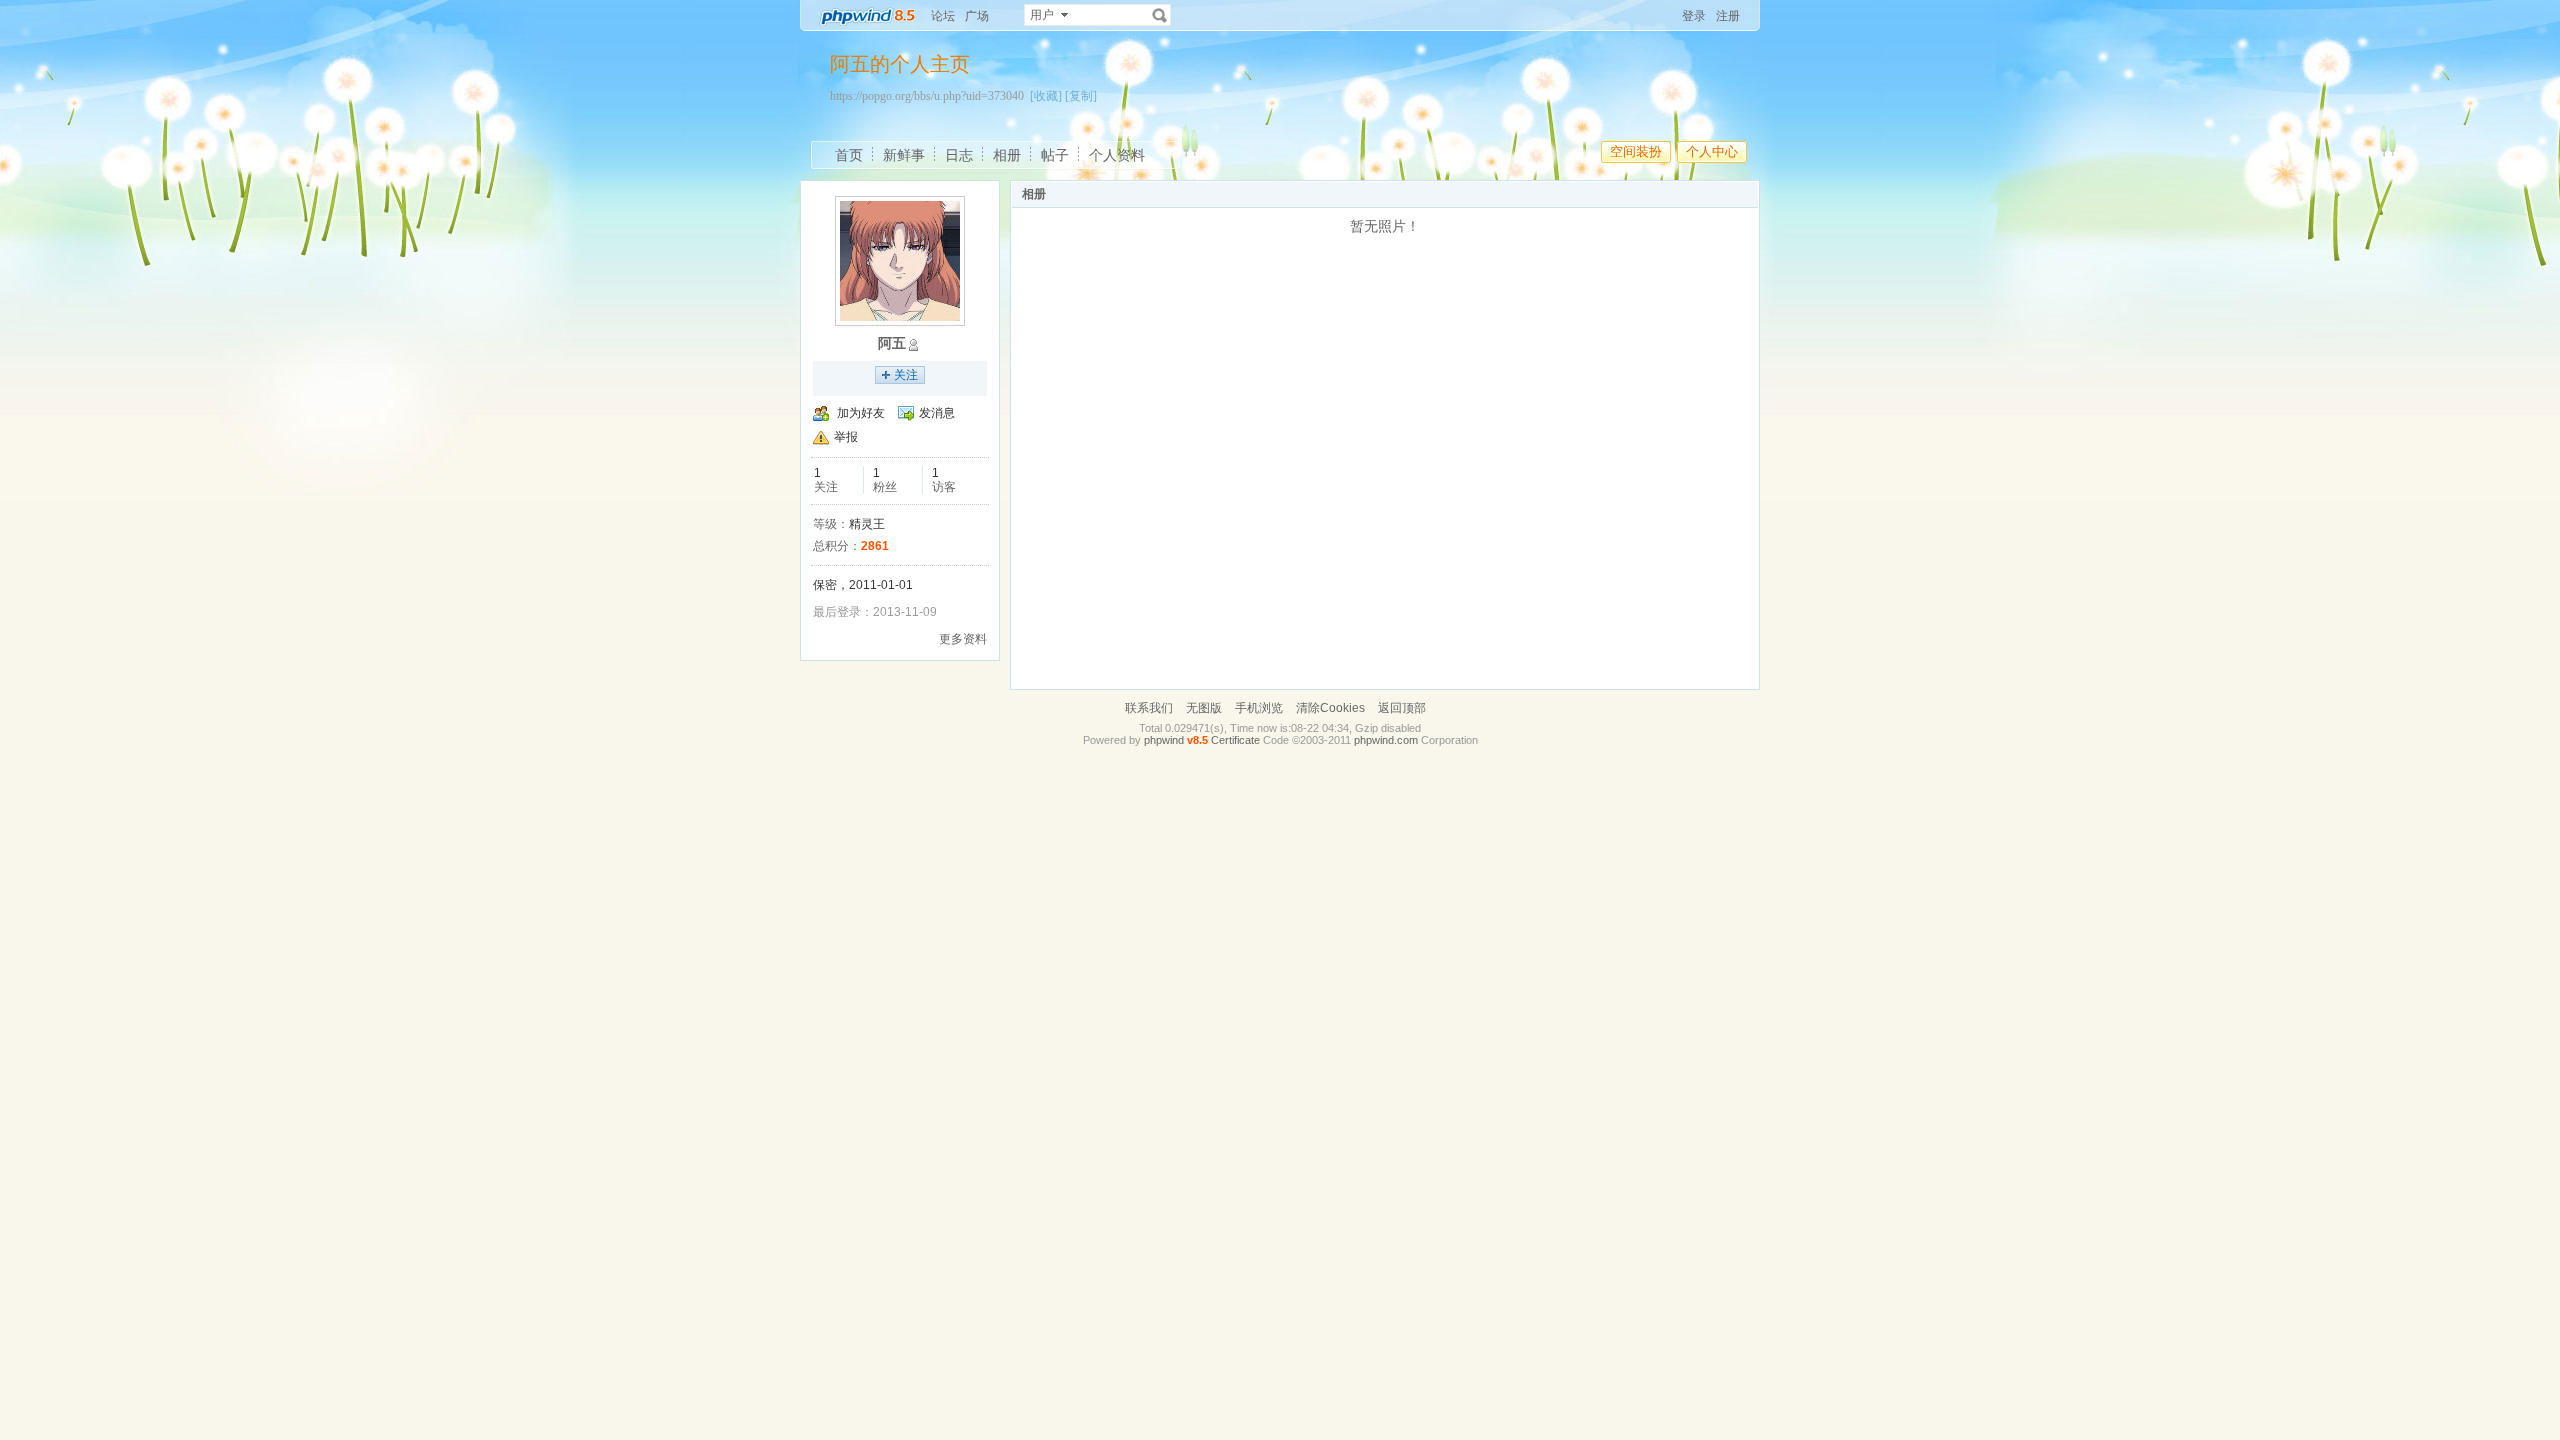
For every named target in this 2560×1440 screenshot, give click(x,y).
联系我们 (1149, 708)
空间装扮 (1636, 151)
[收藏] (1046, 96)
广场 (977, 16)
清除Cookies (1330, 708)
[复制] (1081, 96)
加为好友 (861, 413)
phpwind (1164, 740)
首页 (849, 155)
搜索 (1160, 15)
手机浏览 (1259, 708)
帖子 (1055, 155)
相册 (1007, 155)
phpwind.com (1386, 740)
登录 (1694, 16)
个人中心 (1712, 151)
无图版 (1204, 708)
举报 (846, 437)
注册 (1728, 16)
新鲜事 (904, 155)
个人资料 (1117, 155)
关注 (906, 375)
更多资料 (963, 639)
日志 (959, 155)
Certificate (1235, 740)
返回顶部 (1402, 708)
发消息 (937, 413)
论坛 (943, 16)
